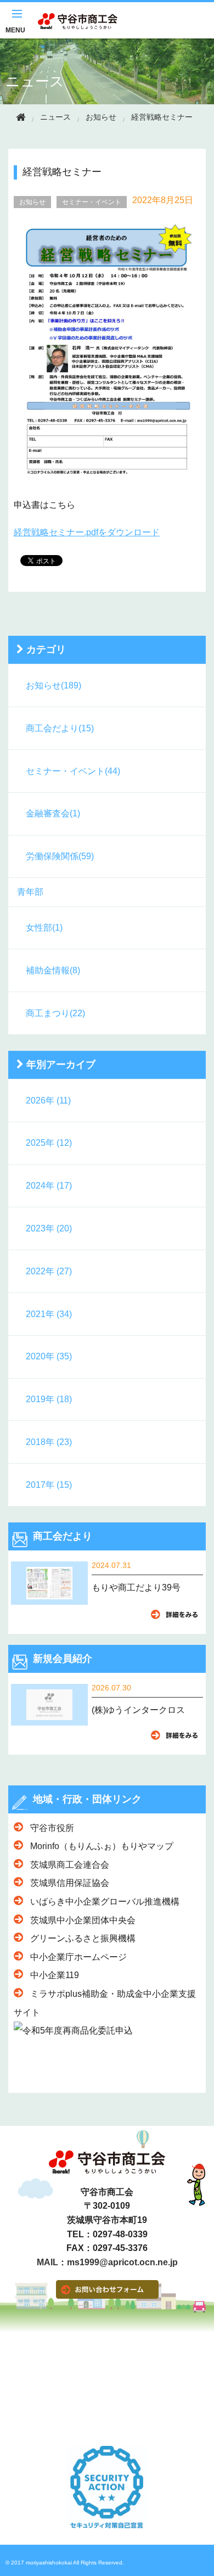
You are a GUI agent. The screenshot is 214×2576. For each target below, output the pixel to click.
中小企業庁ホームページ (78, 1957)
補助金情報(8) (53, 970)
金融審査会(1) (53, 813)
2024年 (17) (49, 1186)
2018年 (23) (49, 1442)
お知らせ (101, 117)
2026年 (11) (48, 1101)
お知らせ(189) (54, 685)
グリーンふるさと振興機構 (83, 1938)
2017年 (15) (49, 1485)
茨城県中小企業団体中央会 (83, 1920)
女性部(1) (44, 928)
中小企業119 (55, 1975)
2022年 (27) (49, 1271)
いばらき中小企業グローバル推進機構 (105, 1902)
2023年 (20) (49, 1228)
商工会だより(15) (60, 728)
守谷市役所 (52, 1828)
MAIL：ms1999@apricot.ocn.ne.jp (107, 2263)
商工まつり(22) (55, 1013)
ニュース (35, 81)
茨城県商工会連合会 (70, 1865)
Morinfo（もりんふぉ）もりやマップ (102, 1846)
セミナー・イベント (92, 202)
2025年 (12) (49, 1143)
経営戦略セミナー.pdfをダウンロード (87, 532)
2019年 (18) (49, 1399)
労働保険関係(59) (60, 856)
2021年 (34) (49, 1314)
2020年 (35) (49, 1356)
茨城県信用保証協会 (70, 1883)
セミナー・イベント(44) (73, 771)
